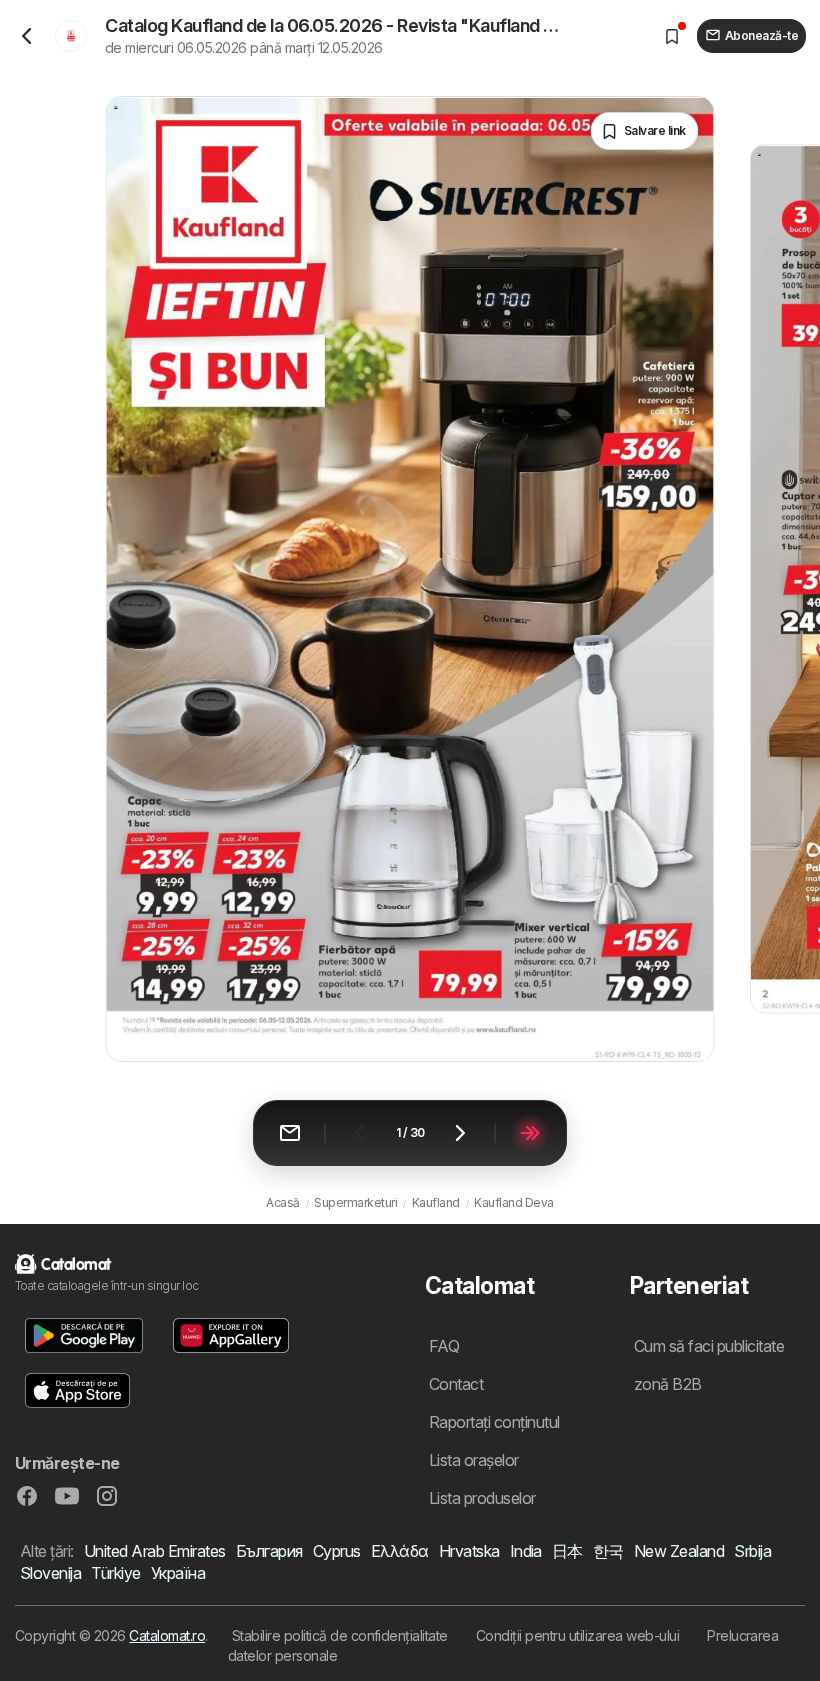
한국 (608, 1551)
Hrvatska (469, 1551)
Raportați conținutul (494, 1422)
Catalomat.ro (167, 1635)
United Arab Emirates (155, 1551)
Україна (178, 1573)
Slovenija (50, 1573)
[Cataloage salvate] (672, 36)
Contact (456, 1384)
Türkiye (115, 1573)
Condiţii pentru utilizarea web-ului (577, 1635)
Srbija (752, 1551)
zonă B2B (668, 1384)
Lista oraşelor (474, 1460)
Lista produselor (482, 1498)
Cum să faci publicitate (709, 1346)
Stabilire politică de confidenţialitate (340, 1635)
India (526, 1551)
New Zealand (679, 1551)
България (269, 1551)
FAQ (444, 1346)
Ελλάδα (400, 1551)
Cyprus (337, 1551)
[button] (84, 1335)
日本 (567, 1551)
